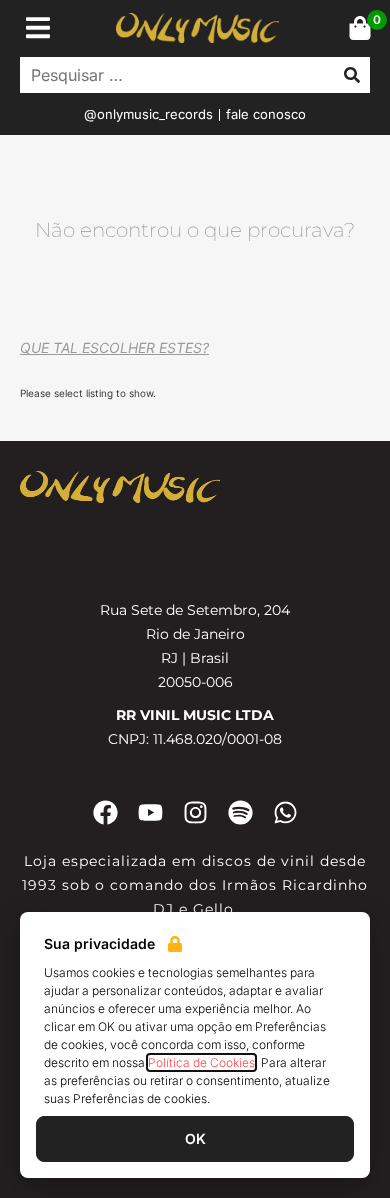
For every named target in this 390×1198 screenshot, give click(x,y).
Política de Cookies (201, 1062)
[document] (195, 599)
